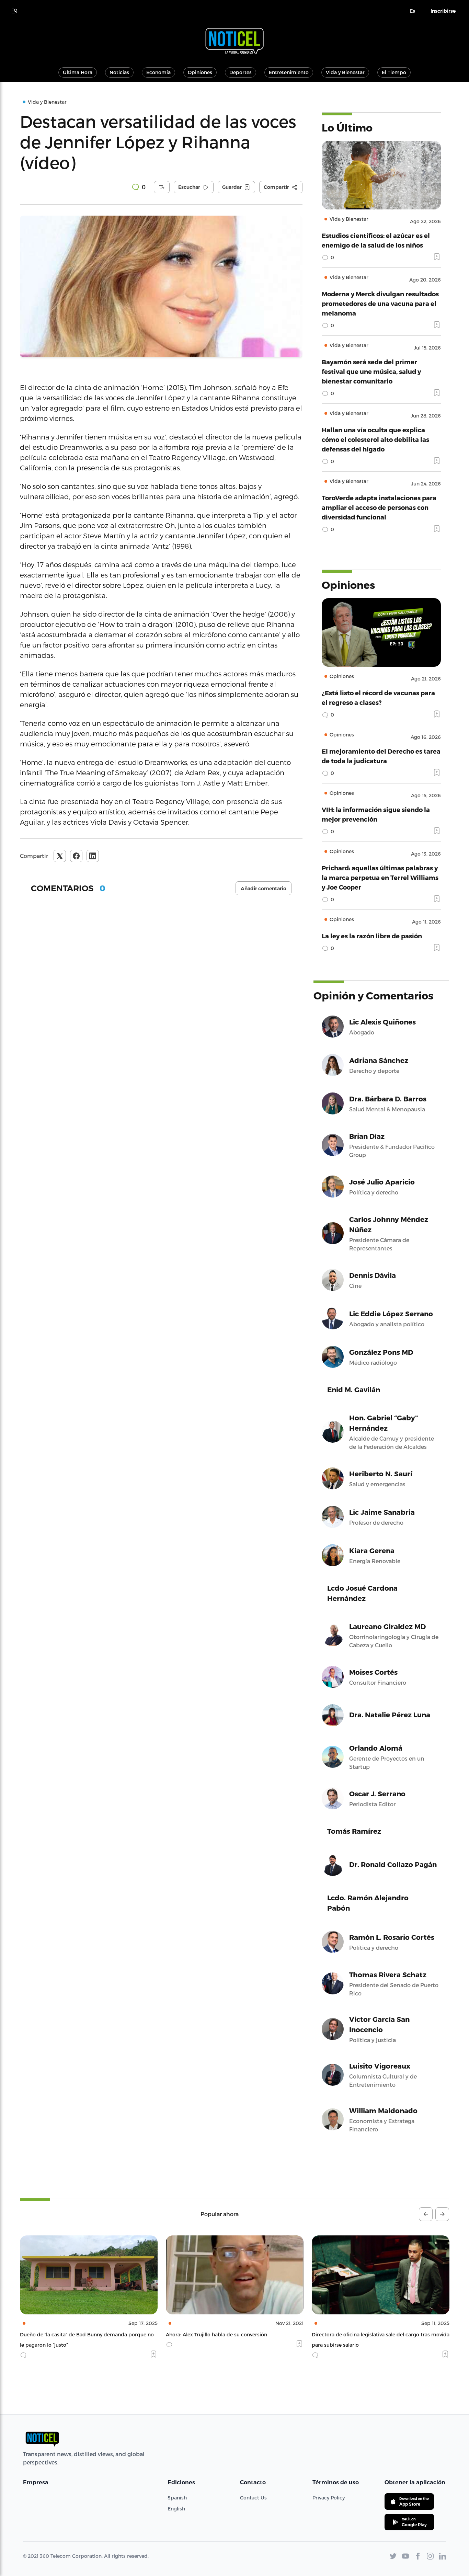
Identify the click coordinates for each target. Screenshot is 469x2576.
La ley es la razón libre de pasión (372, 936)
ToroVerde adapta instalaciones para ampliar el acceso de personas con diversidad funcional (379, 507)
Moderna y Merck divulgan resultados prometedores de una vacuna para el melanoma (380, 303)
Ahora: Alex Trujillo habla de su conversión (71, 2334)
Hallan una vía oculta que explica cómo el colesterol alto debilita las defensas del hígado (375, 439)
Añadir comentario (264, 889)
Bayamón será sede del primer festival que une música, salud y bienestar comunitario (371, 371)
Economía (158, 72)
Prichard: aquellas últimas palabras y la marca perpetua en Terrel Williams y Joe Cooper (380, 877)
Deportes (241, 72)
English (176, 2509)
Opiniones (200, 72)
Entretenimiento (289, 72)
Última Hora (78, 72)
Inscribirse (443, 11)
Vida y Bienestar (345, 72)
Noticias (119, 72)
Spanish (177, 2498)
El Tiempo (394, 72)
